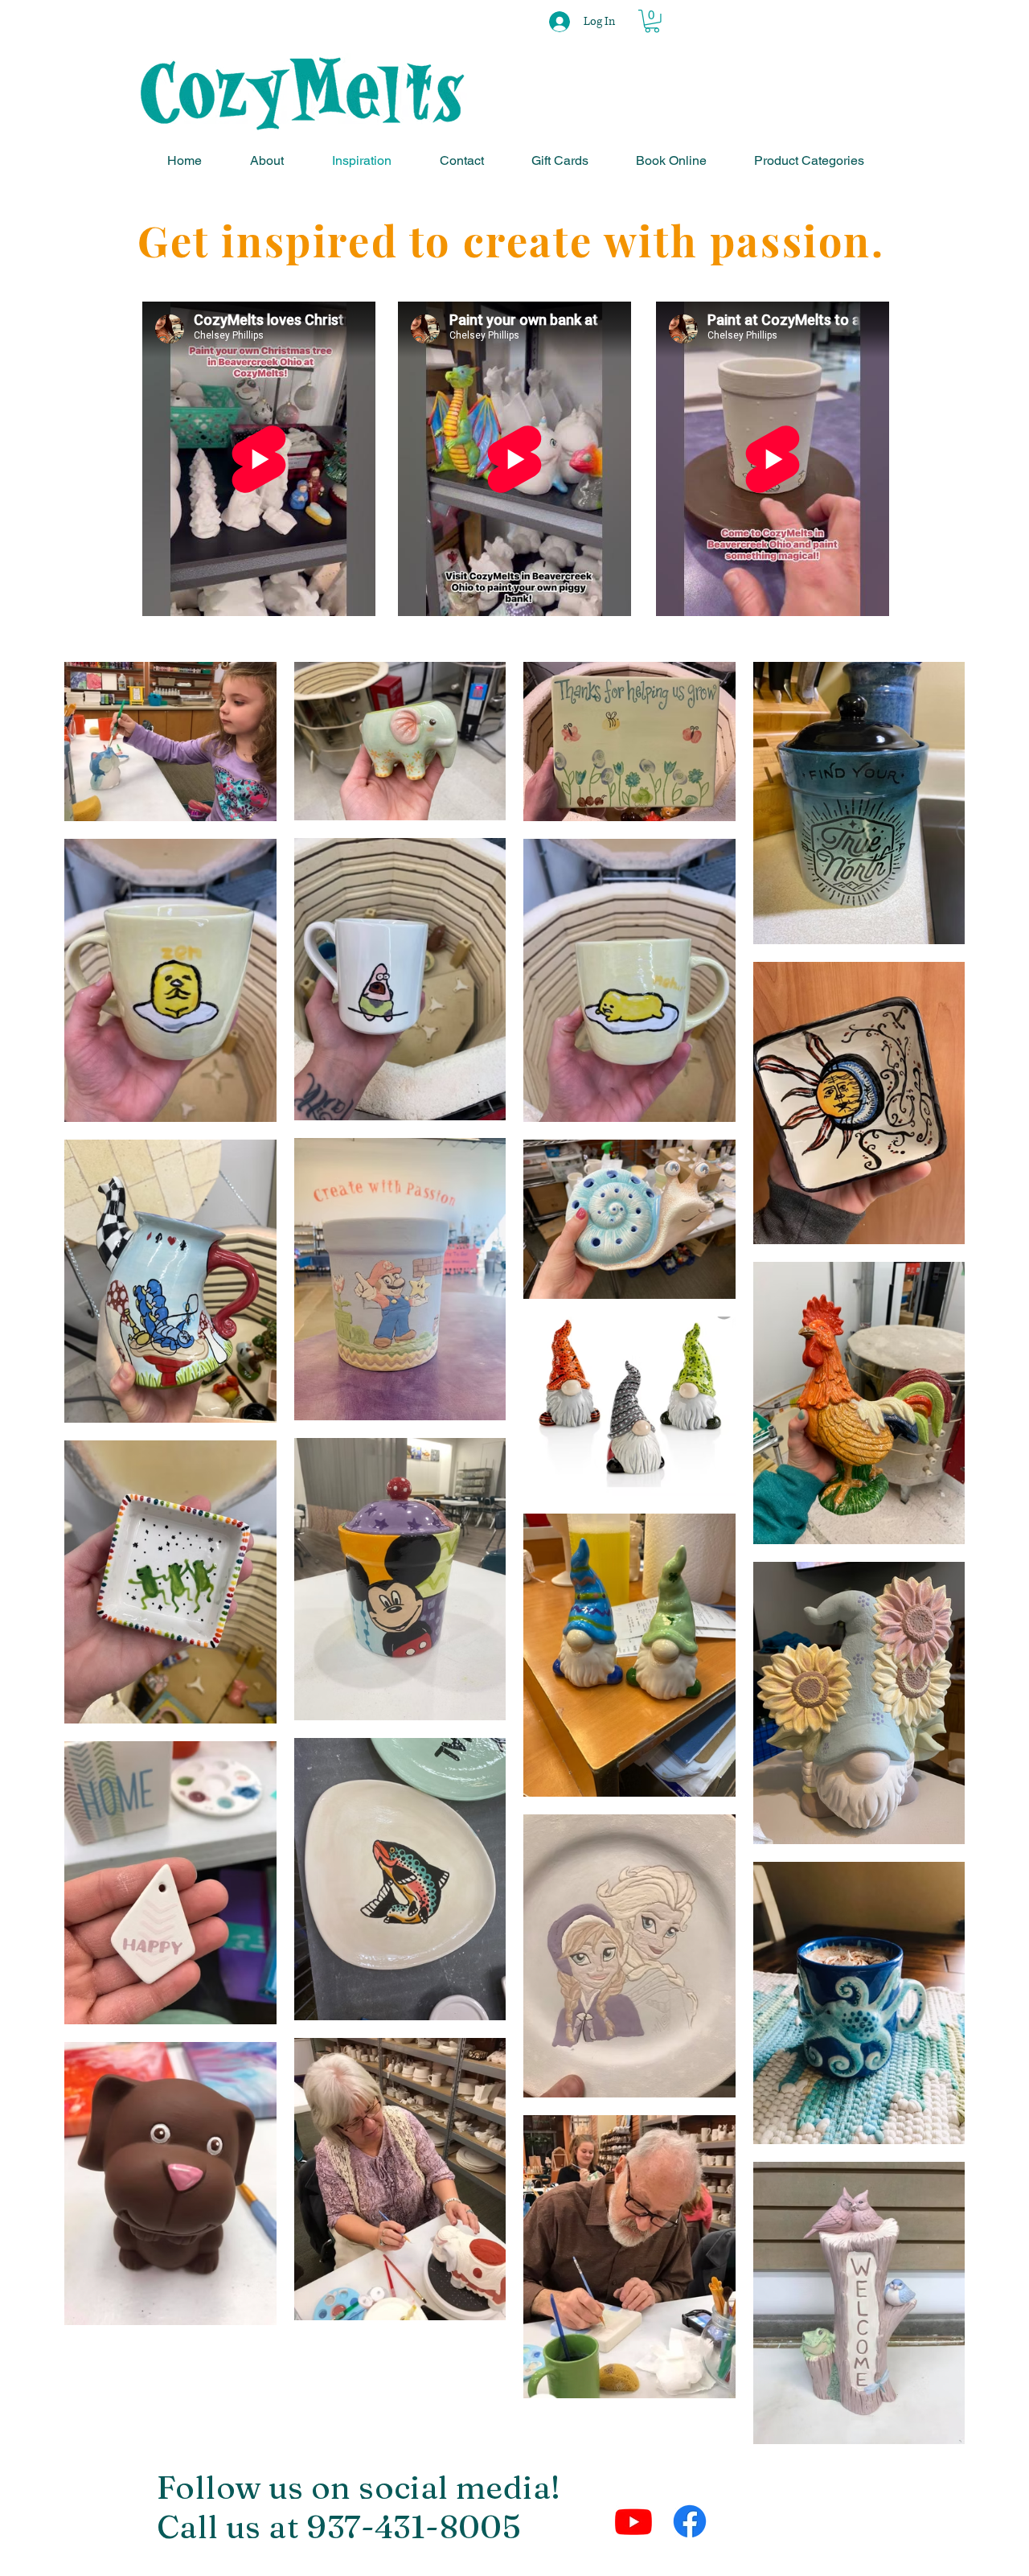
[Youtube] (633, 2521)
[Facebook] (690, 2521)
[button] (652, 21)
